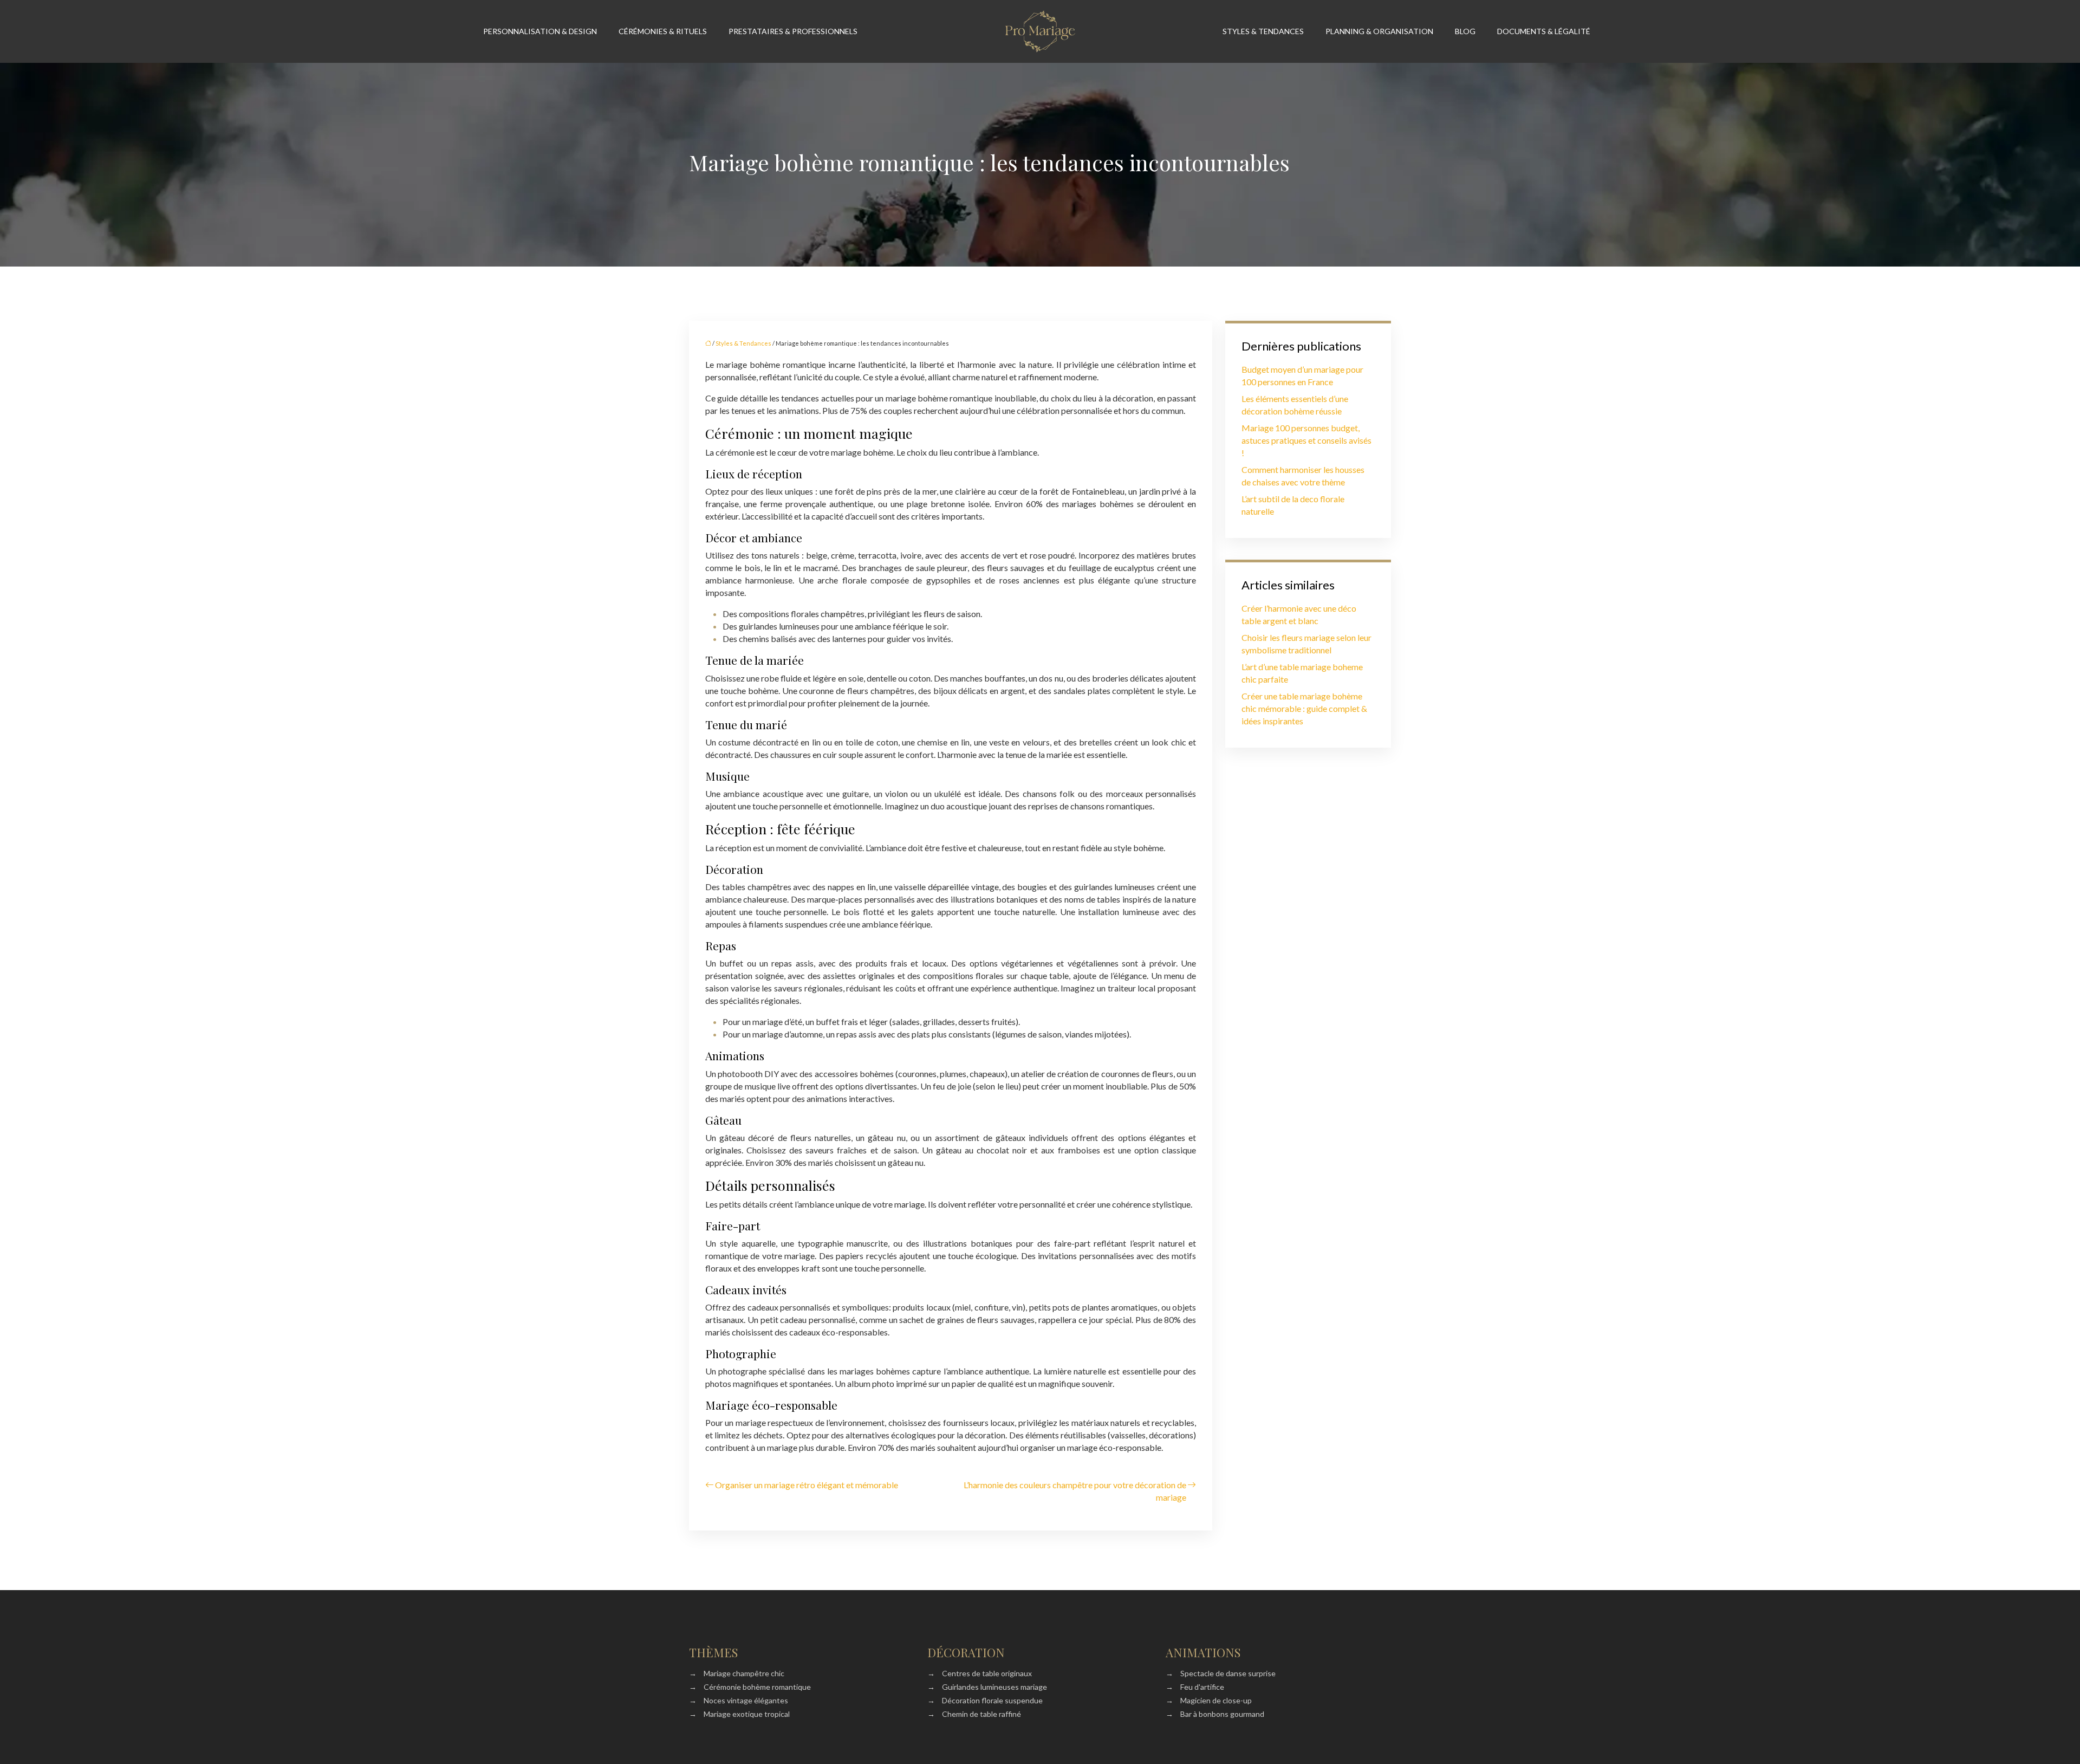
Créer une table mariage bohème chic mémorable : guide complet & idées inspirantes (1304, 708)
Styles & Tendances (1263, 31)
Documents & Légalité (1544, 31)
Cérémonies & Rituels (663, 31)
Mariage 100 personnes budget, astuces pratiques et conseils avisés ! (1306, 440)
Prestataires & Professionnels (793, 31)
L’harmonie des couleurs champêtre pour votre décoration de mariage (1075, 1491)
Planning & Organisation (1379, 31)
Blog (1465, 31)
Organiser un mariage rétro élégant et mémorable (807, 1485)
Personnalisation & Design (540, 31)
